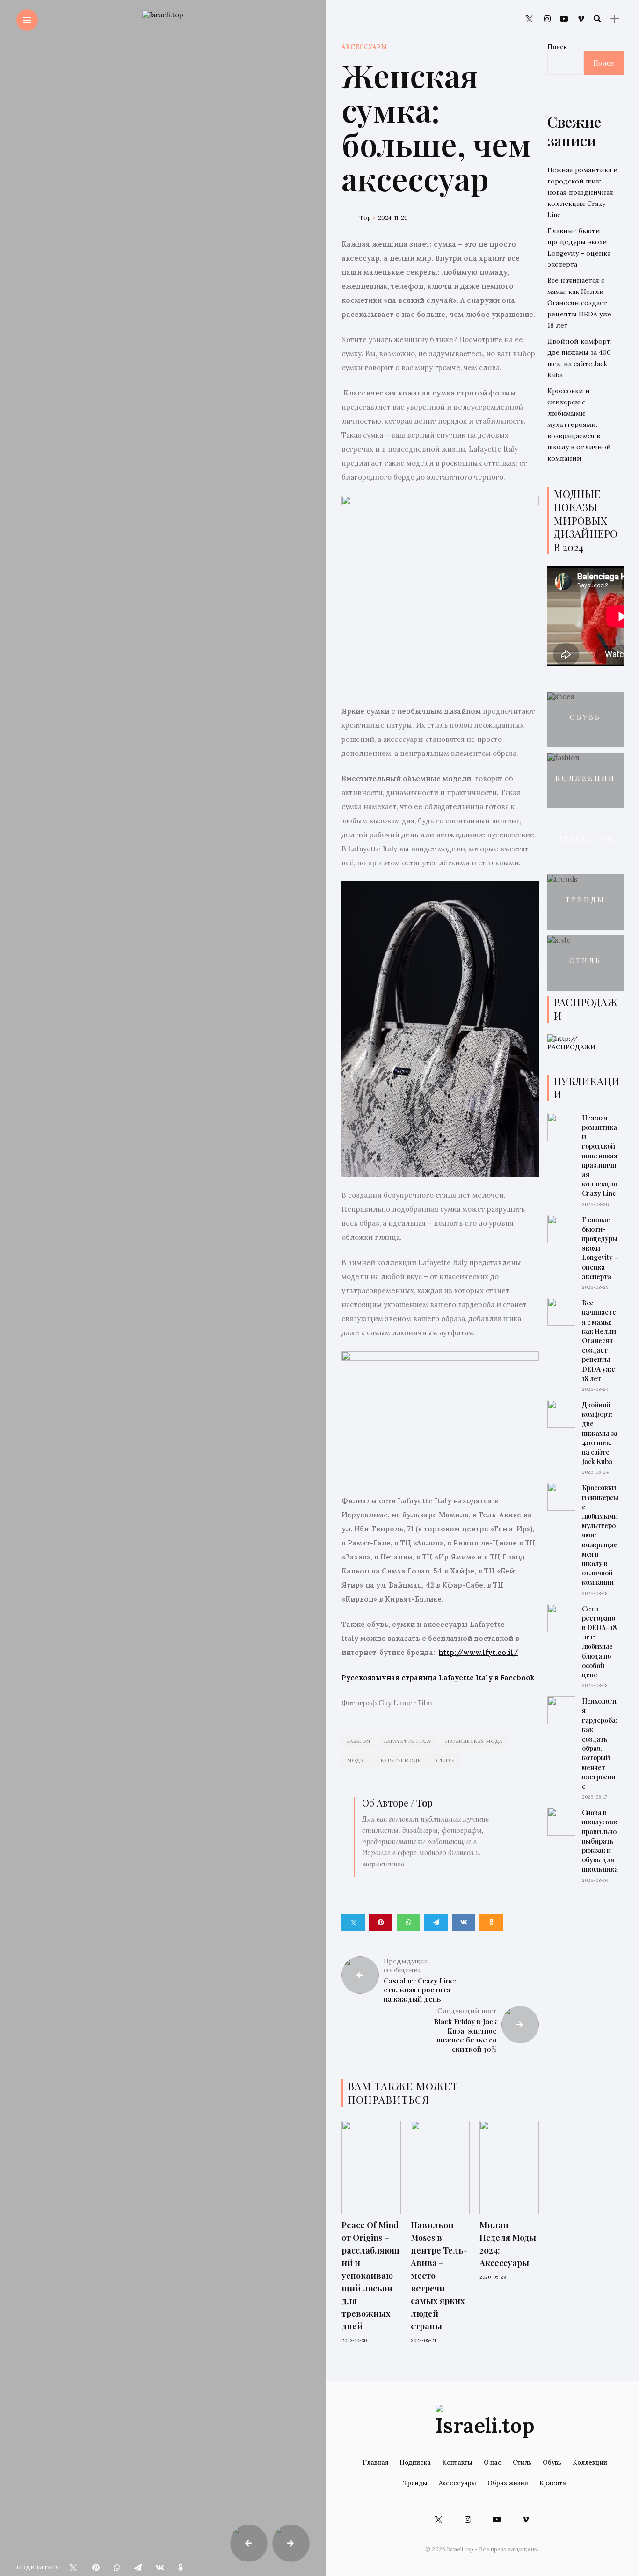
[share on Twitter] (73, 2568)
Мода (355, 1760)
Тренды (585, 900)
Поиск (557, 47)
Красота (553, 2483)
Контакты (457, 2463)
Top (365, 217)
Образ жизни (508, 2483)
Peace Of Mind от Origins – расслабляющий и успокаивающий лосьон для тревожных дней (370, 2276)
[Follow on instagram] (547, 19)
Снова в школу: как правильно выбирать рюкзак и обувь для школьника (600, 1841)
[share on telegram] (138, 2568)
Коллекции (585, 779)
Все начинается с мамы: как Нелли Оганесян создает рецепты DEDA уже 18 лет (579, 303)
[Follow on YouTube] (564, 19)
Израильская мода (474, 1741)
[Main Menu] (27, 20)
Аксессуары (364, 47)
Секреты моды (400, 1760)
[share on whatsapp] (117, 2568)
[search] (597, 19)
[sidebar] (615, 19)
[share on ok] (181, 2568)
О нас (493, 2463)
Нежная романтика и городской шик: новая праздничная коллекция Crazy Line (583, 192)
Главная (375, 2463)
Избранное (585, 839)
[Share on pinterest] (381, 1923)
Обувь (585, 718)
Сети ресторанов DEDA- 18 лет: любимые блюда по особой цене (599, 1642)
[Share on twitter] (353, 1923)
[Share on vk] (464, 1923)
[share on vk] (160, 2568)
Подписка (415, 2463)
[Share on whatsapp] (408, 1923)
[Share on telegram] (436, 1923)
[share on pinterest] (96, 2568)
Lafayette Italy (408, 1741)
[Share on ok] (491, 1923)
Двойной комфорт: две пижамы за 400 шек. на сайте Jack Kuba (600, 1433)
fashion (359, 1741)
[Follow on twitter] (529, 19)
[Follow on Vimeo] (581, 19)
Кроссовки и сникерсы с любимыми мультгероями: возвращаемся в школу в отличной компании (579, 424)
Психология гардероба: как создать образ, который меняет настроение (600, 1744)
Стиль (445, 1760)
